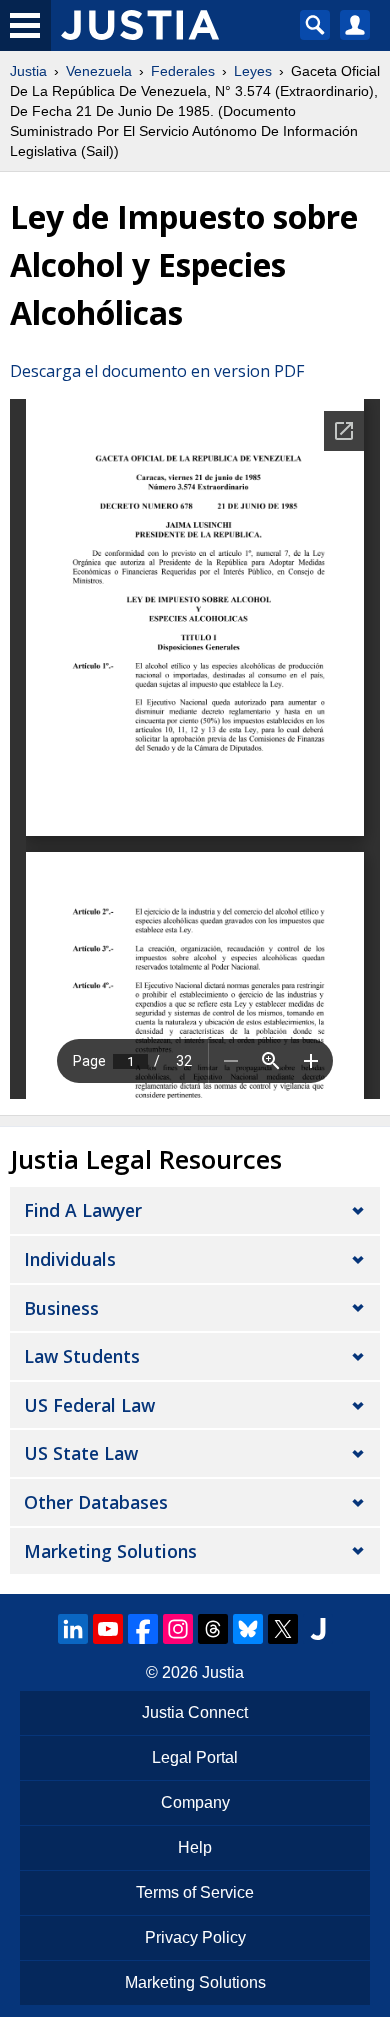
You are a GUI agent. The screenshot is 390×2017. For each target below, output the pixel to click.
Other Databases (96, 1502)
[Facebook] (143, 1629)
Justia (28, 71)
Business (61, 1308)
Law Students (82, 1356)
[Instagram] (178, 1629)
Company (195, 1802)
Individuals (70, 1259)
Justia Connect (195, 1712)
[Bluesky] (248, 1629)
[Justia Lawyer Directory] (318, 1629)
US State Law (81, 1453)
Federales (183, 71)
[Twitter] (283, 1629)
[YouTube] (108, 1629)
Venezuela (99, 71)
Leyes (253, 71)
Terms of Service (195, 1892)
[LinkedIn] (73, 1629)
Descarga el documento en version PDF (157, 371)
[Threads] (213, 1629)
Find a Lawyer (83, 1210)
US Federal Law (89, 1405)
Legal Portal (195, 1757)
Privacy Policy (195, 1937)
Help (195, 1847)
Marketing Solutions (110, 1551)
